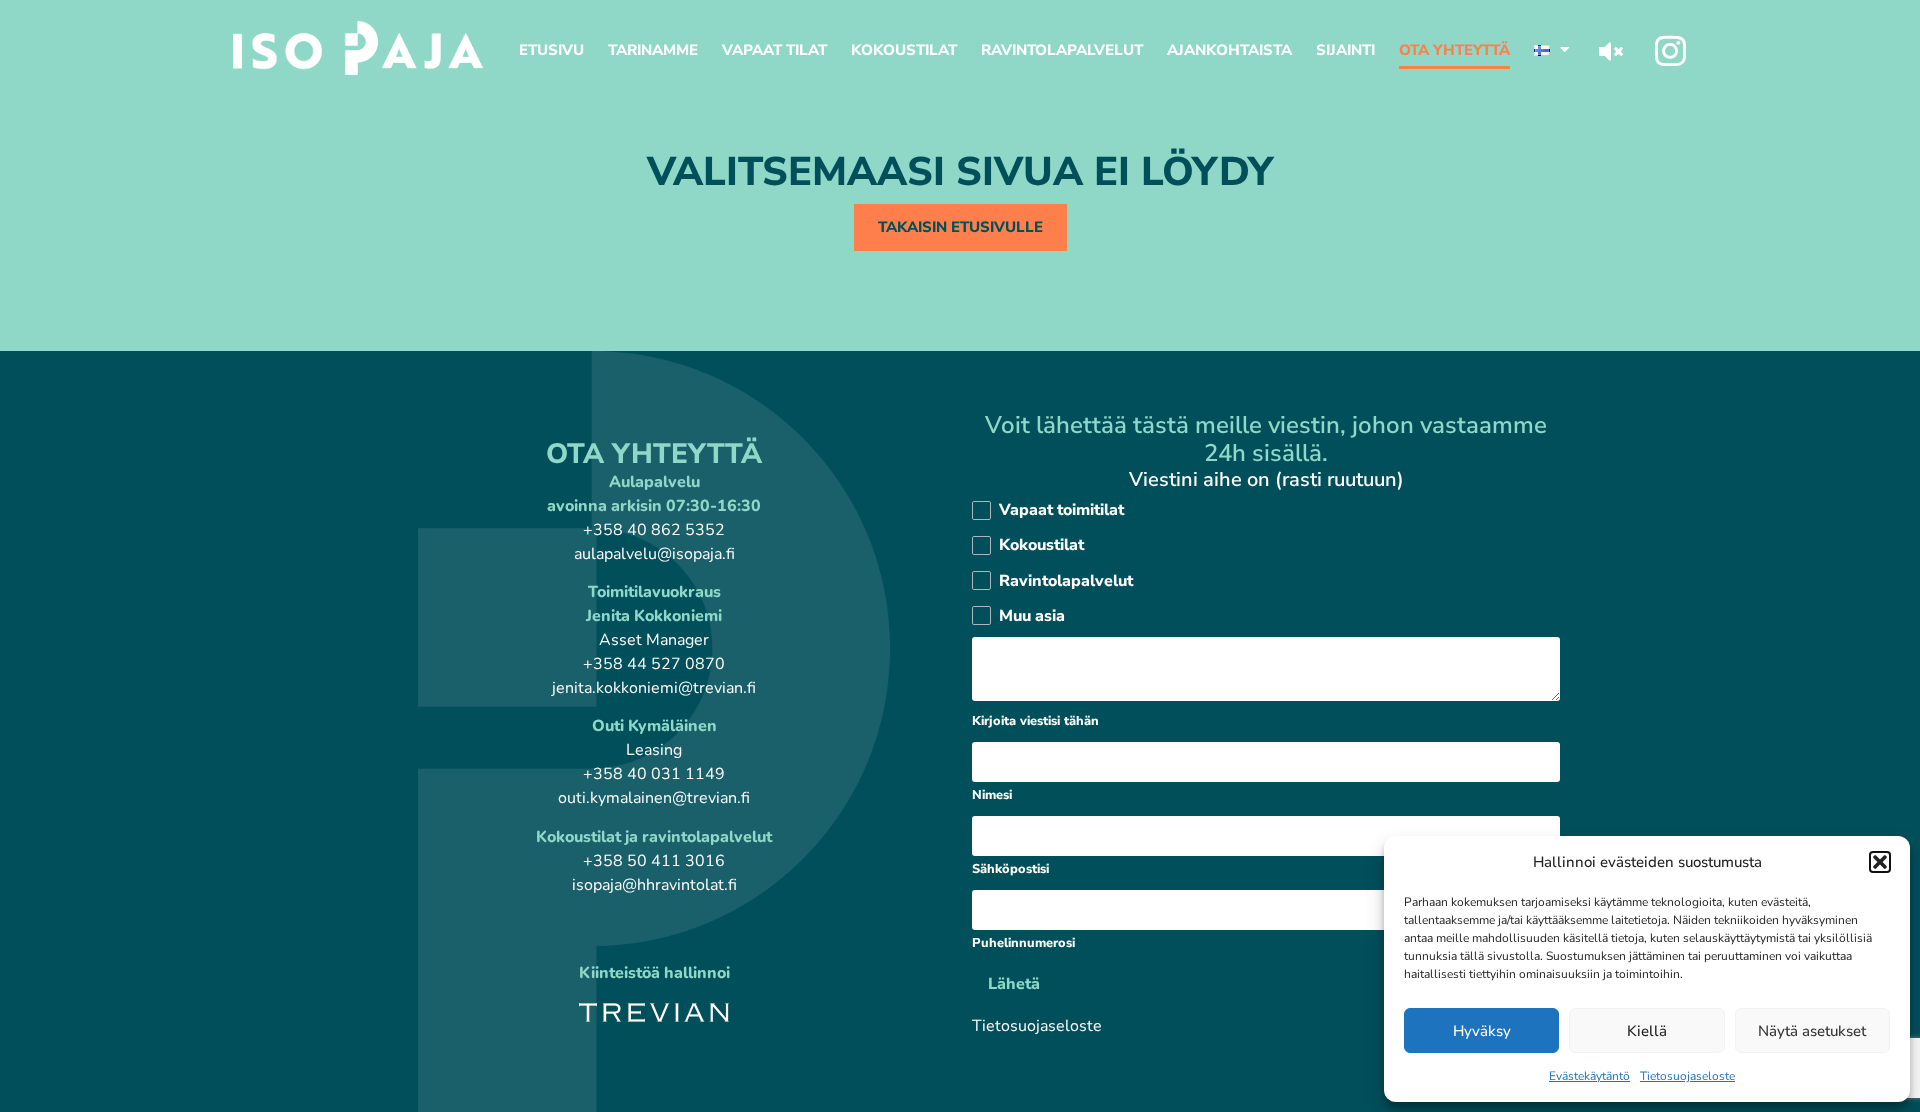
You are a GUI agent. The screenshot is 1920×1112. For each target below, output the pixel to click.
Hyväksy (1482, 1031)
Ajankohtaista (1229, 50)
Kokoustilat (904, 50)
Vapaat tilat (774, 50)
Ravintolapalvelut (1062, 50)
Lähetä (1014, 984)
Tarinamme (653, 50)
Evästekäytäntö (1589, 1076)
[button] (1880, 862)
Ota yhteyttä (1454, 50)
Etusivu (551, 50)
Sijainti (1345, 50)
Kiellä (1647, 1031)
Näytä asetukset (1812, 1031)
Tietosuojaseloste (1687, 1076)
